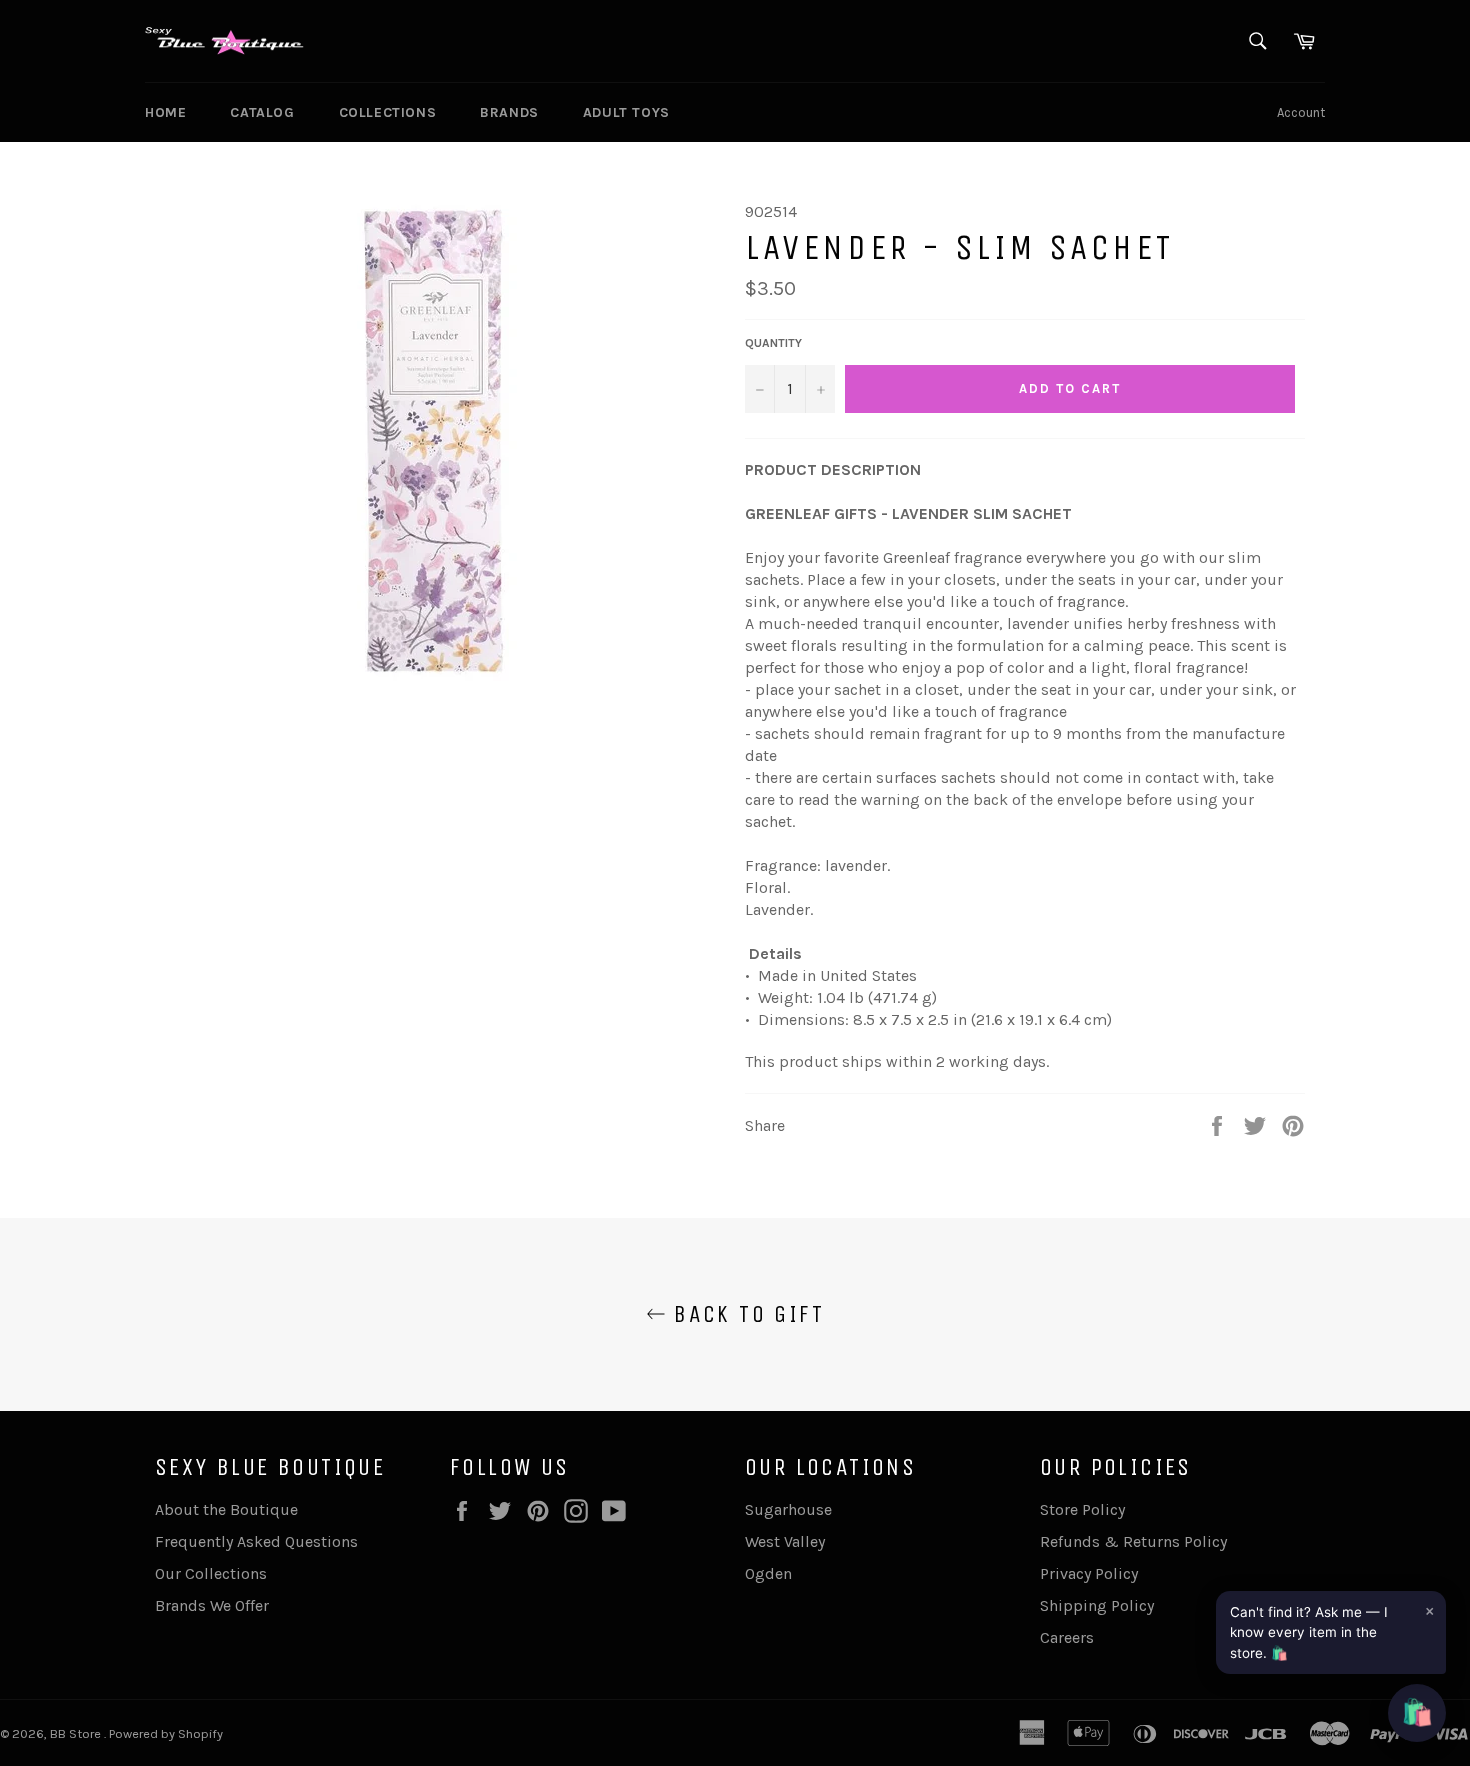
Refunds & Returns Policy (1133, 1541)
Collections (388, 112)
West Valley (785, 1541)
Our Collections (211, 1573)
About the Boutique (226, 1509)
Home (165, 112)
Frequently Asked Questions (256, 1541)
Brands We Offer (212, 1605)
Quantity (773, 343)
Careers (1067, 1637)
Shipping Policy (1097, 1605)
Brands (509, 112)
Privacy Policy (1089, 1573)
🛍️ (1417, 1712)
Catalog (262, 112)
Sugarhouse (788, 1509)
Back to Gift (745, 1314)
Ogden (768, 1573)
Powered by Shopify (166, 1733)
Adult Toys (626, 112)
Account (1301, 112)
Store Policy (1082, 1509)
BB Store (77, 1733)
